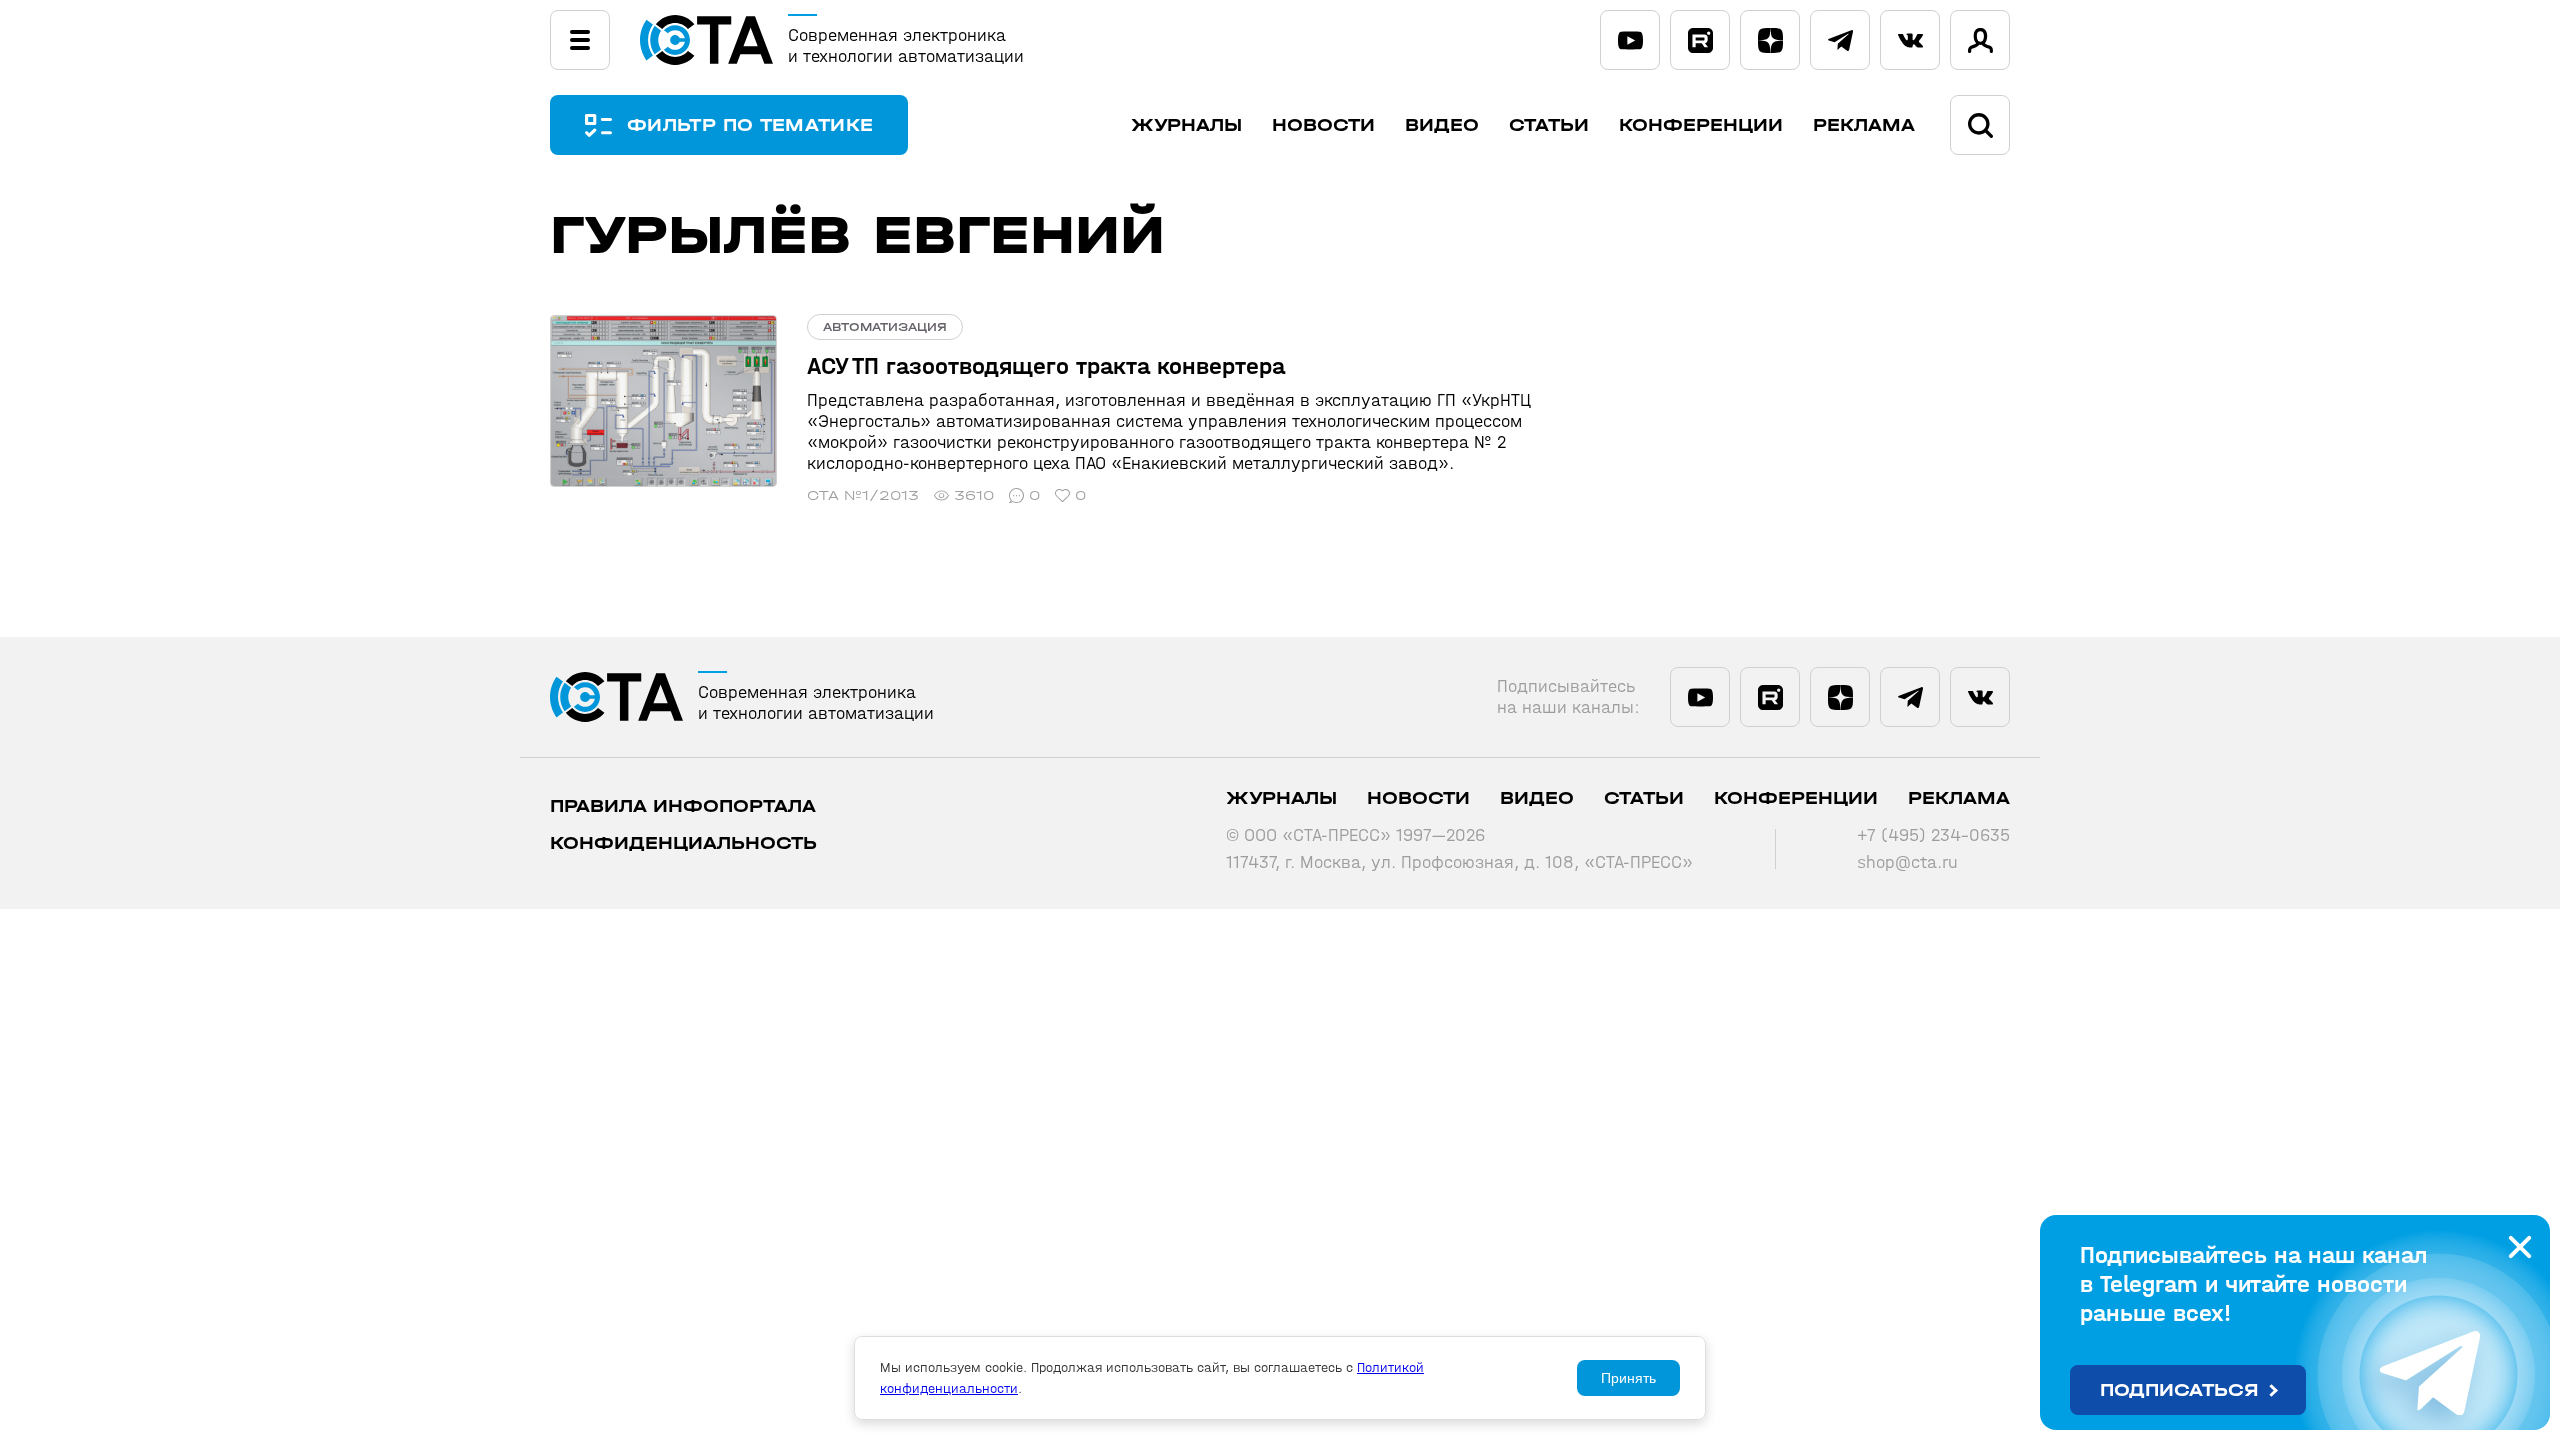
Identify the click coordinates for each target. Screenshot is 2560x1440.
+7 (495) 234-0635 (1933, 835)
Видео (1442, 125)
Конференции (1701, 125)
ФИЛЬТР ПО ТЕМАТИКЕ (750, 125)
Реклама (1864, 125)
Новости (1323, 125)
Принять (1628, 1378)
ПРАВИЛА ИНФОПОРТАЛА (683, 806)
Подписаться (2179, 1390)
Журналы (1186, 125)
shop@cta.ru (1907, 862)
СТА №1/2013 (863, 495)
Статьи (1549, 125)
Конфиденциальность (683, 843)
